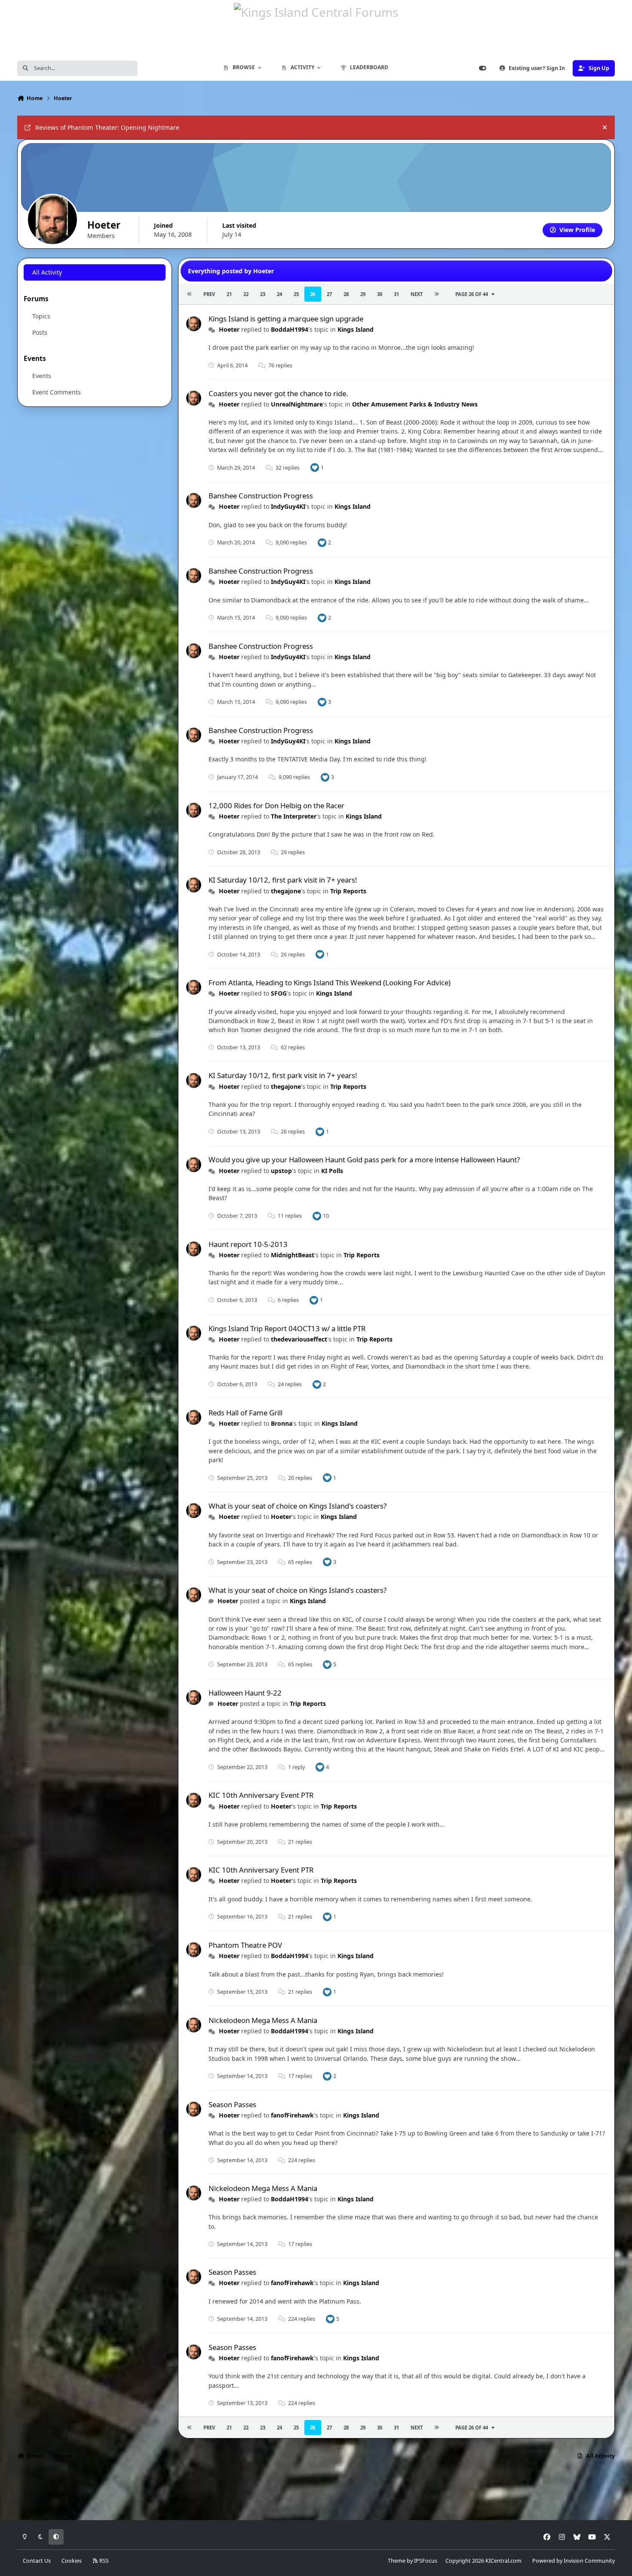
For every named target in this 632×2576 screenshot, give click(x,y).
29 (363, 294)
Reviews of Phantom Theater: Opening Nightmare (107, 127)
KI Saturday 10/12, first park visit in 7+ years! (283, 880)
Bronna (282, 1423)
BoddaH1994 (290, 329)
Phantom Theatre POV (245, 1945)
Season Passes (232, 2104)
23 (263, 294)
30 (380, 294)
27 (329, 294)
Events (42, 376)
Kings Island (356, 329)
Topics (41, 316)
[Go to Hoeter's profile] (194, 324)
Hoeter (229, 329)
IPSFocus (426, 2561)
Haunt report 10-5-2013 (248, 1244)
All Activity (47, 272)
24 (279, 294)
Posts (40, 332)
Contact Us (37, 2561)
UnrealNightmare (297, 404)
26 (313, 294)
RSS (103, 2561)
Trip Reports (348, 891)
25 (296, 294)
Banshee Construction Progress (261, 496)
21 (229, 294)
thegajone (286, 891)
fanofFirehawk (292, 2115)
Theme (397, 2561)
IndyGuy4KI (288, 506)
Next (417, 294)
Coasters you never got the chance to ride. (278, 393)
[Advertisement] (316, 2493)
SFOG (279, 993)
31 (396, 294)
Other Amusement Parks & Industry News (415, 404)
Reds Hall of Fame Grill (245, 1413)
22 (246, 294)
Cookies (72, 2561)
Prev (209, 294)
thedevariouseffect (299, 1339)
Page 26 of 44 (472, 294)
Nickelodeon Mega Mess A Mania (263, 2020)
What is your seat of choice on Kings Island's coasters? (298, 1506)
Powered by (574, 2561)
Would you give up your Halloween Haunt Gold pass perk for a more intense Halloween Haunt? (364, 1160)
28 (346, 294)
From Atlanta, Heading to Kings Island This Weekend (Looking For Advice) (330, 982)
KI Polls (332, 1171)
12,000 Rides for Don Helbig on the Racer (276, 805)
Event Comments (57, 392)
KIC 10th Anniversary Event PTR (261, 1795)
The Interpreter (294, 816)
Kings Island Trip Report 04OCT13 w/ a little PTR (287, 1328)
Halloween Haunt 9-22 (245, 1693)
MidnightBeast (293, 1255)
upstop (281, 1171)
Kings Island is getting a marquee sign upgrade (286, 319)
